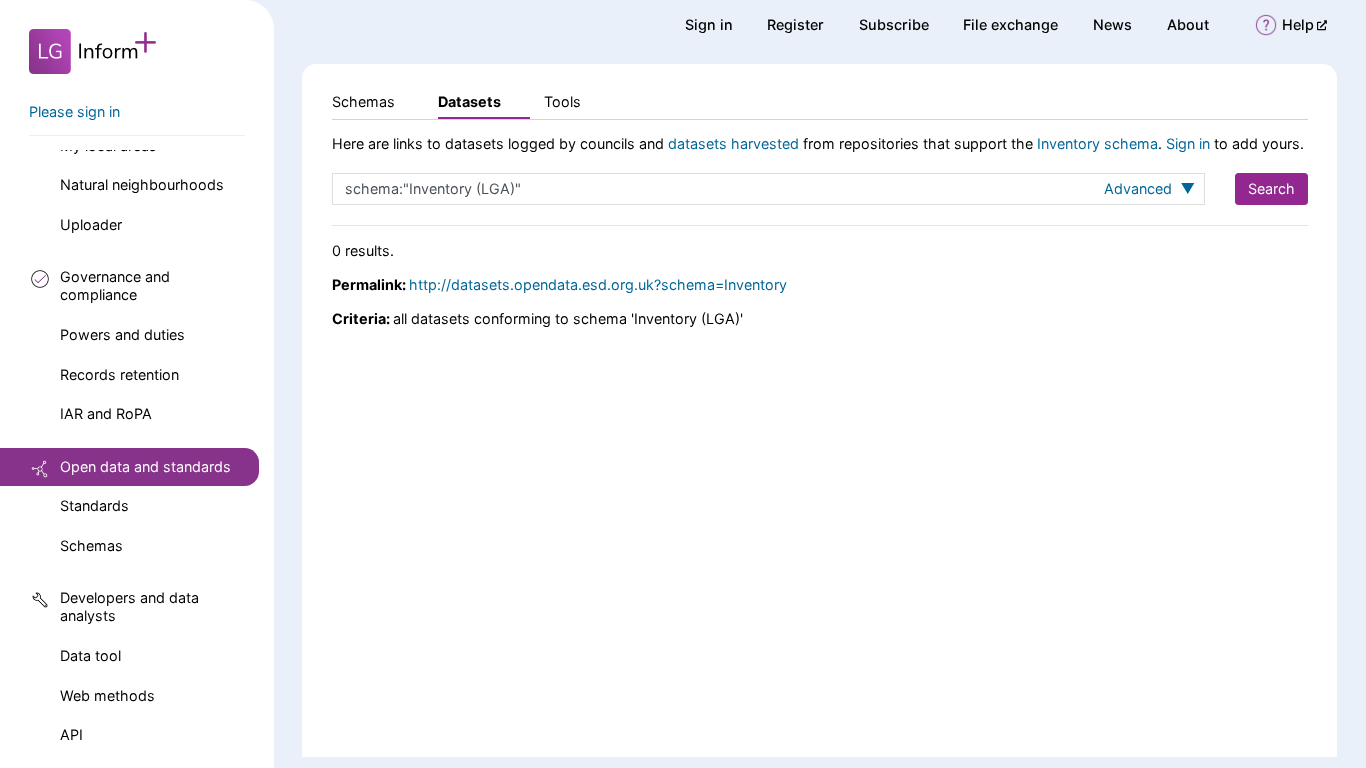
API (71, 734)
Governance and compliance (115, 285)
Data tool (90, 655)
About (1188, 24)
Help (1304, 24)
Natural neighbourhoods (142, 184)
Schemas (91, 545)
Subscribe (894, 24)
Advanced (1140, 188)
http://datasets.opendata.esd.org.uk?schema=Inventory (598, 284)
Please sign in (74, 111)
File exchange (1010, 24)
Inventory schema (1097, 143)
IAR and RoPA (106, 413)
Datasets (469, 101)
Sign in (709, 24)
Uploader (91, 224)
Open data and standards (145, 466)
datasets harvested (733, 143)
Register (795, 24)
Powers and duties (122, 334)
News (1112, 24)
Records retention (119, 374)
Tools (562, 101)
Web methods (107, 695)
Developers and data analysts (129, 606)
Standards (94, 505)
